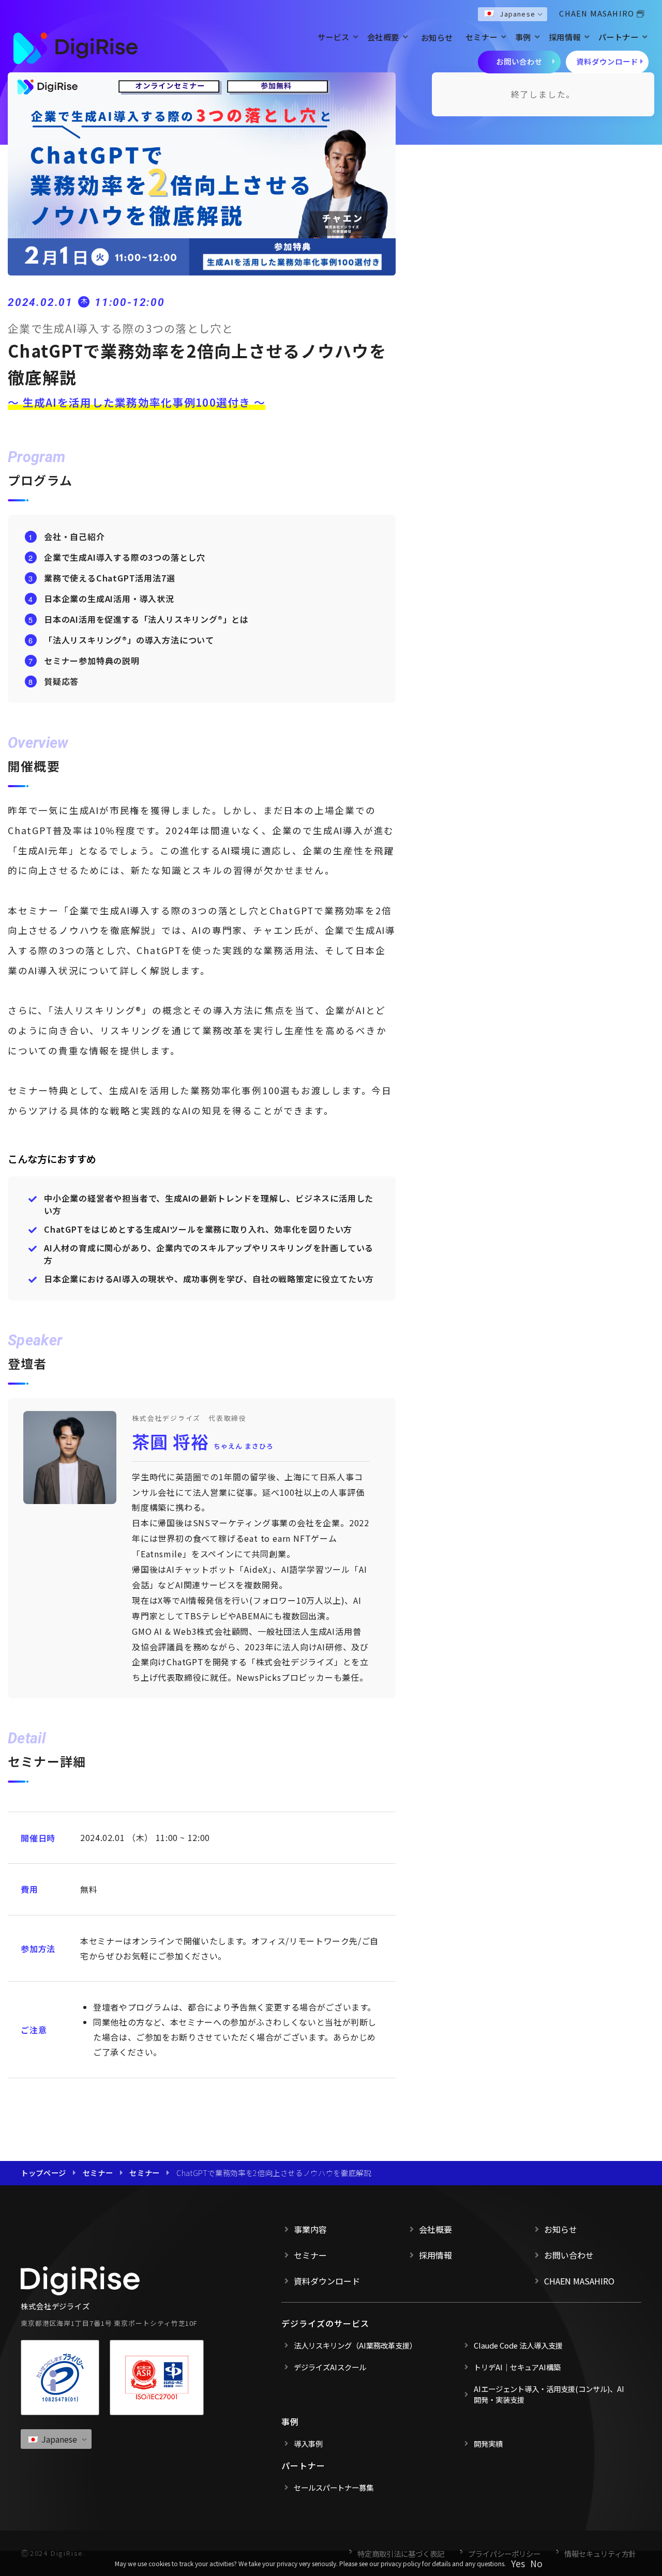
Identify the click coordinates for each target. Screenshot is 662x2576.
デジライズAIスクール (330, 2367)
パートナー (619, 37)
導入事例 (308, 2443)
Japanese (517, 14)
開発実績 (488, 2443)
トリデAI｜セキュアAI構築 (517, 2367)
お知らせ (437, 37)
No (536, 2563)
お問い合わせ (519, 61)
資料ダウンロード (607, 61)
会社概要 (383, 37)
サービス (334, 37)
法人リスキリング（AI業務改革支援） (355, 2345)
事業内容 (310, 2229)
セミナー (482, 37)
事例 (523, 37)
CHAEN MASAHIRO (597, 13)
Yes (518, 2563)
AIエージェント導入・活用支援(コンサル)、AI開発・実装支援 (549, 2394)
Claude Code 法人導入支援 (518, 2345)
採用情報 (565, 37)
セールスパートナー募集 (334, 2487)
